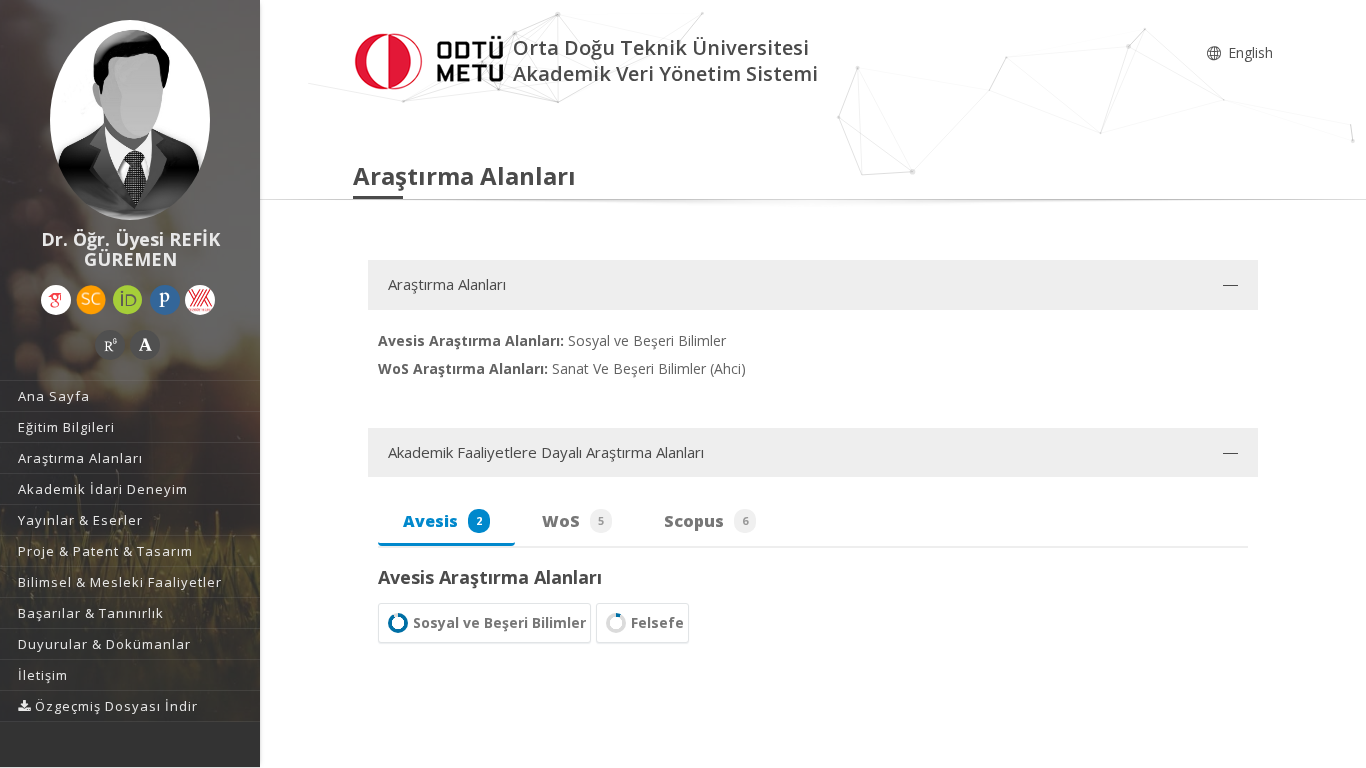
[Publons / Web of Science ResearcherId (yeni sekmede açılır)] (165, 300)
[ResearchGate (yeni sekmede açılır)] (110, 345)
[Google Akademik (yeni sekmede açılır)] (56, 300)
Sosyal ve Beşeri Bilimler (499, 622)
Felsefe (657, 622)
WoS (573, 521)
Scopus (706, 521)
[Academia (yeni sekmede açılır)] (145, 345)
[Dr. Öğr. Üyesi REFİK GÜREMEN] (130, 120)
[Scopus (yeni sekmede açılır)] (91, 300)
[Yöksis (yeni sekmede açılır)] (200, 300)
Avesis (442, 521)
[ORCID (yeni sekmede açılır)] (128, 300)
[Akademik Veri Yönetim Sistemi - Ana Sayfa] (433, 58)
